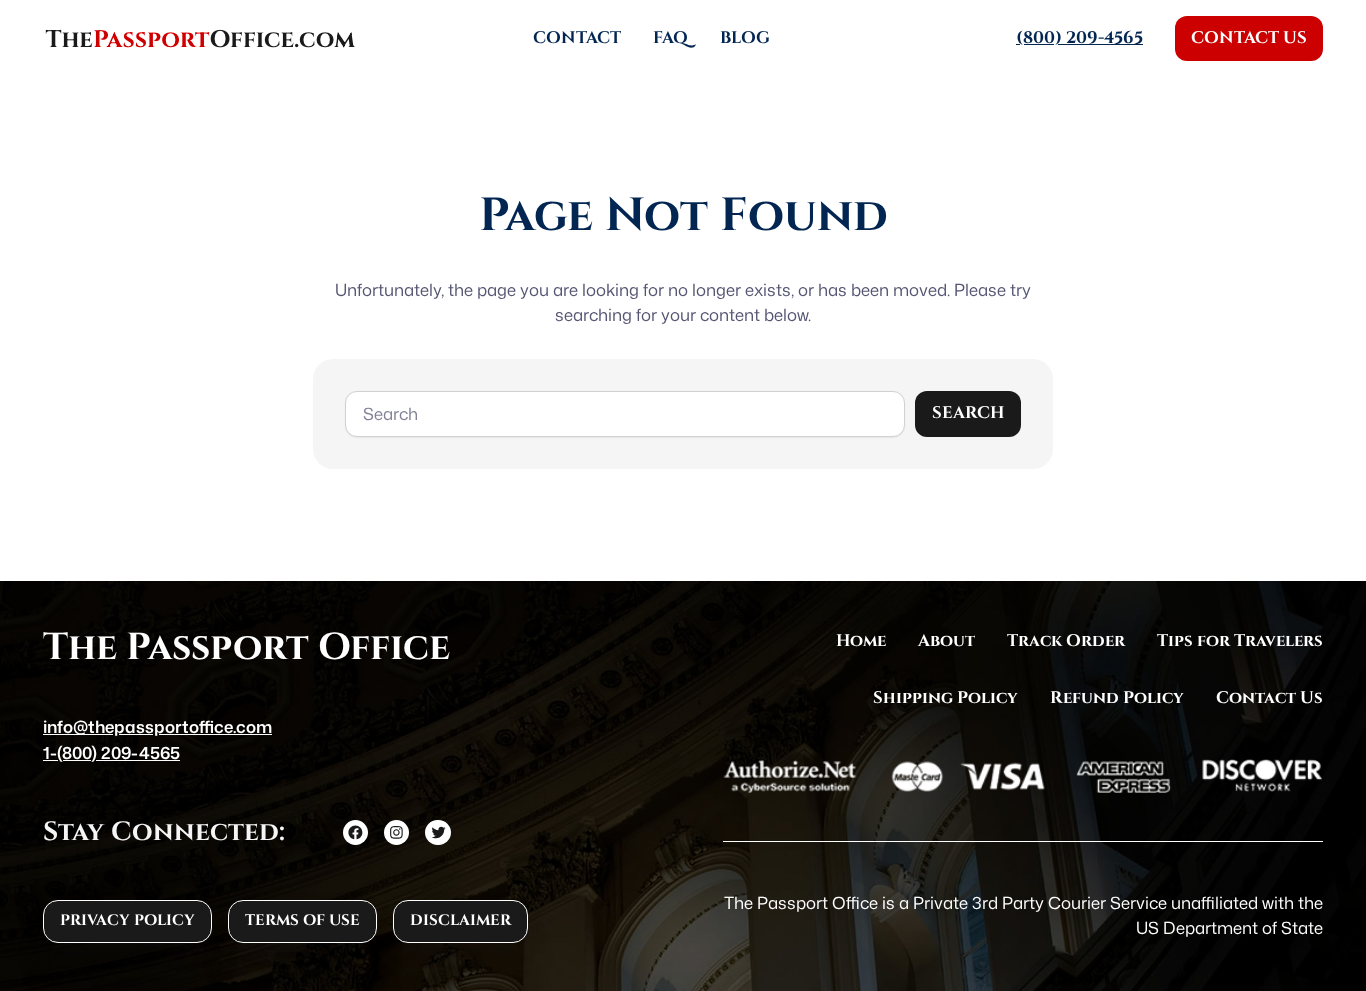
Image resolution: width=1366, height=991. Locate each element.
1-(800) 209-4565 (111, 752)
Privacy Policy (127, 920)
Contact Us (1249, 38)
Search (968, 413)
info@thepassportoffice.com (157, 726)
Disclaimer (460, 920)
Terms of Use (302, 920)
